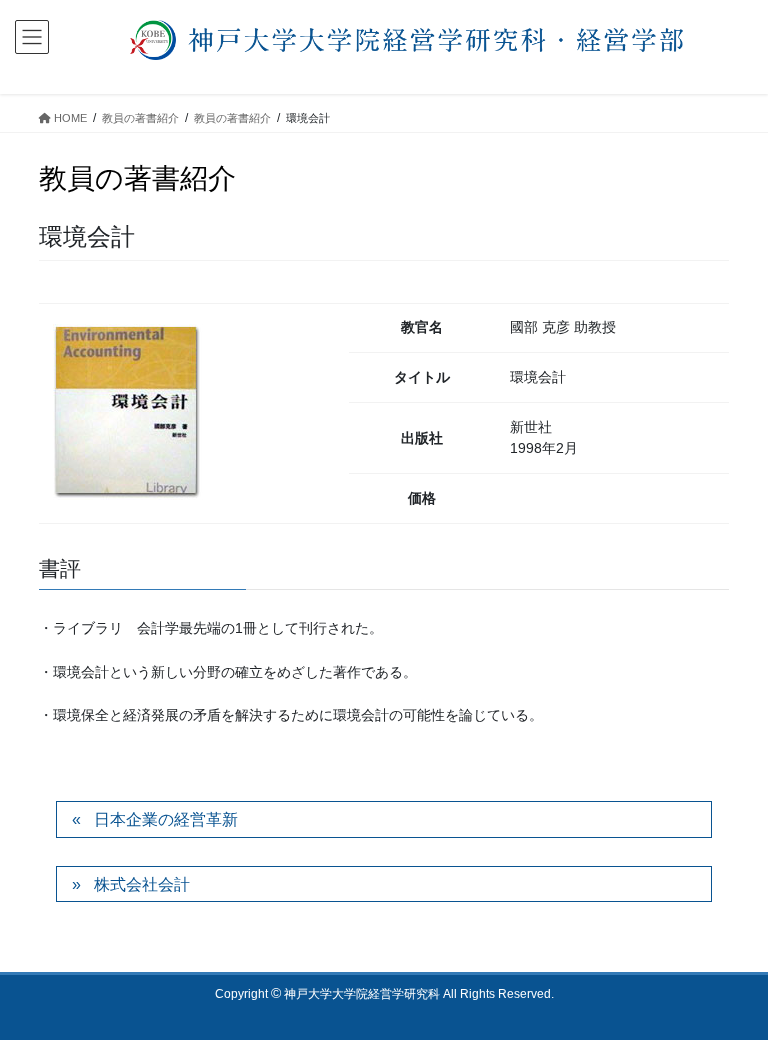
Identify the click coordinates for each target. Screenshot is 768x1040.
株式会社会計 (142, 884)
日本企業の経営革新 (166, 819)
